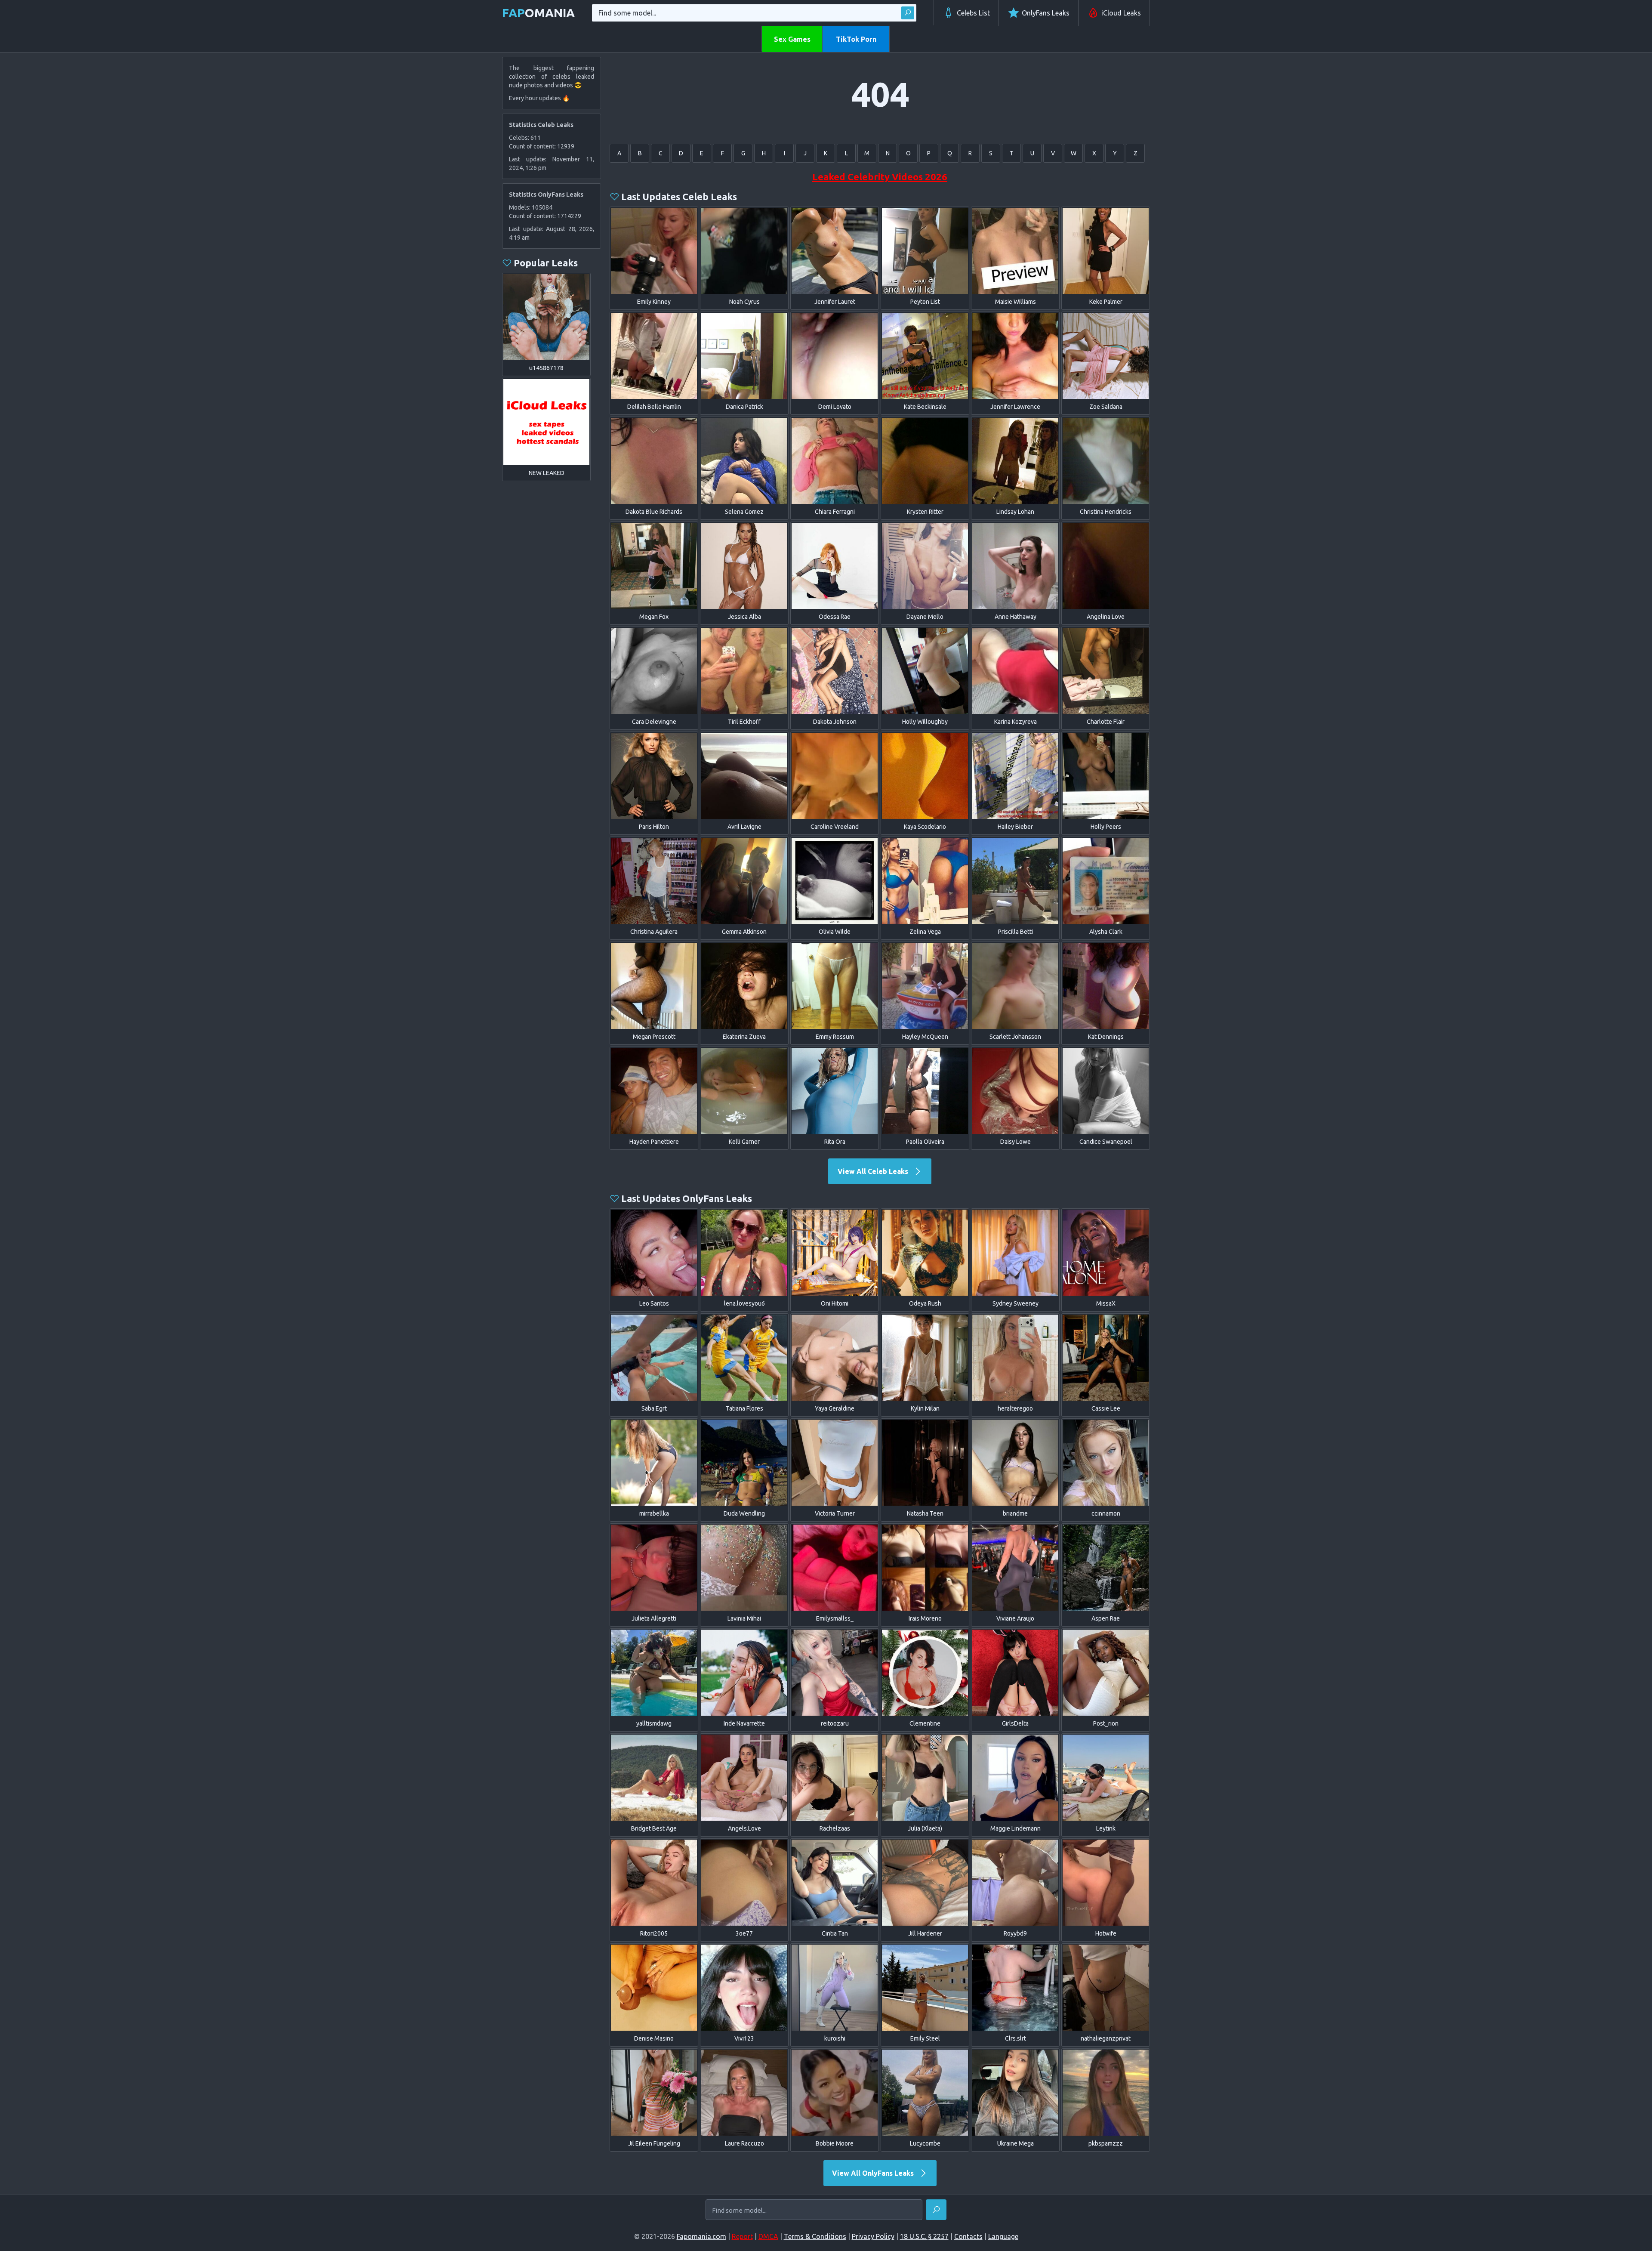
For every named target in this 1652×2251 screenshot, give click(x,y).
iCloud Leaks (1121, 13)
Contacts (968, 2236)
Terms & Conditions (815, 2236)
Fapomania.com (701, 2236)
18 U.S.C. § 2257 (924, 2236)
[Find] (908, 13)
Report (742, 2236)
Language (1003, 2236)
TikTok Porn (856, 39)
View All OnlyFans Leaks (874, 2173)
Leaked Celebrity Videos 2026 (880, 177)
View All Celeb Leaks (874, 1171)
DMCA (768, 2236)
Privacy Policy (873, 2236)
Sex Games (792, 39)
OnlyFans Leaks (1046, 13)
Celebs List (973, 13)
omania (538, 13)
